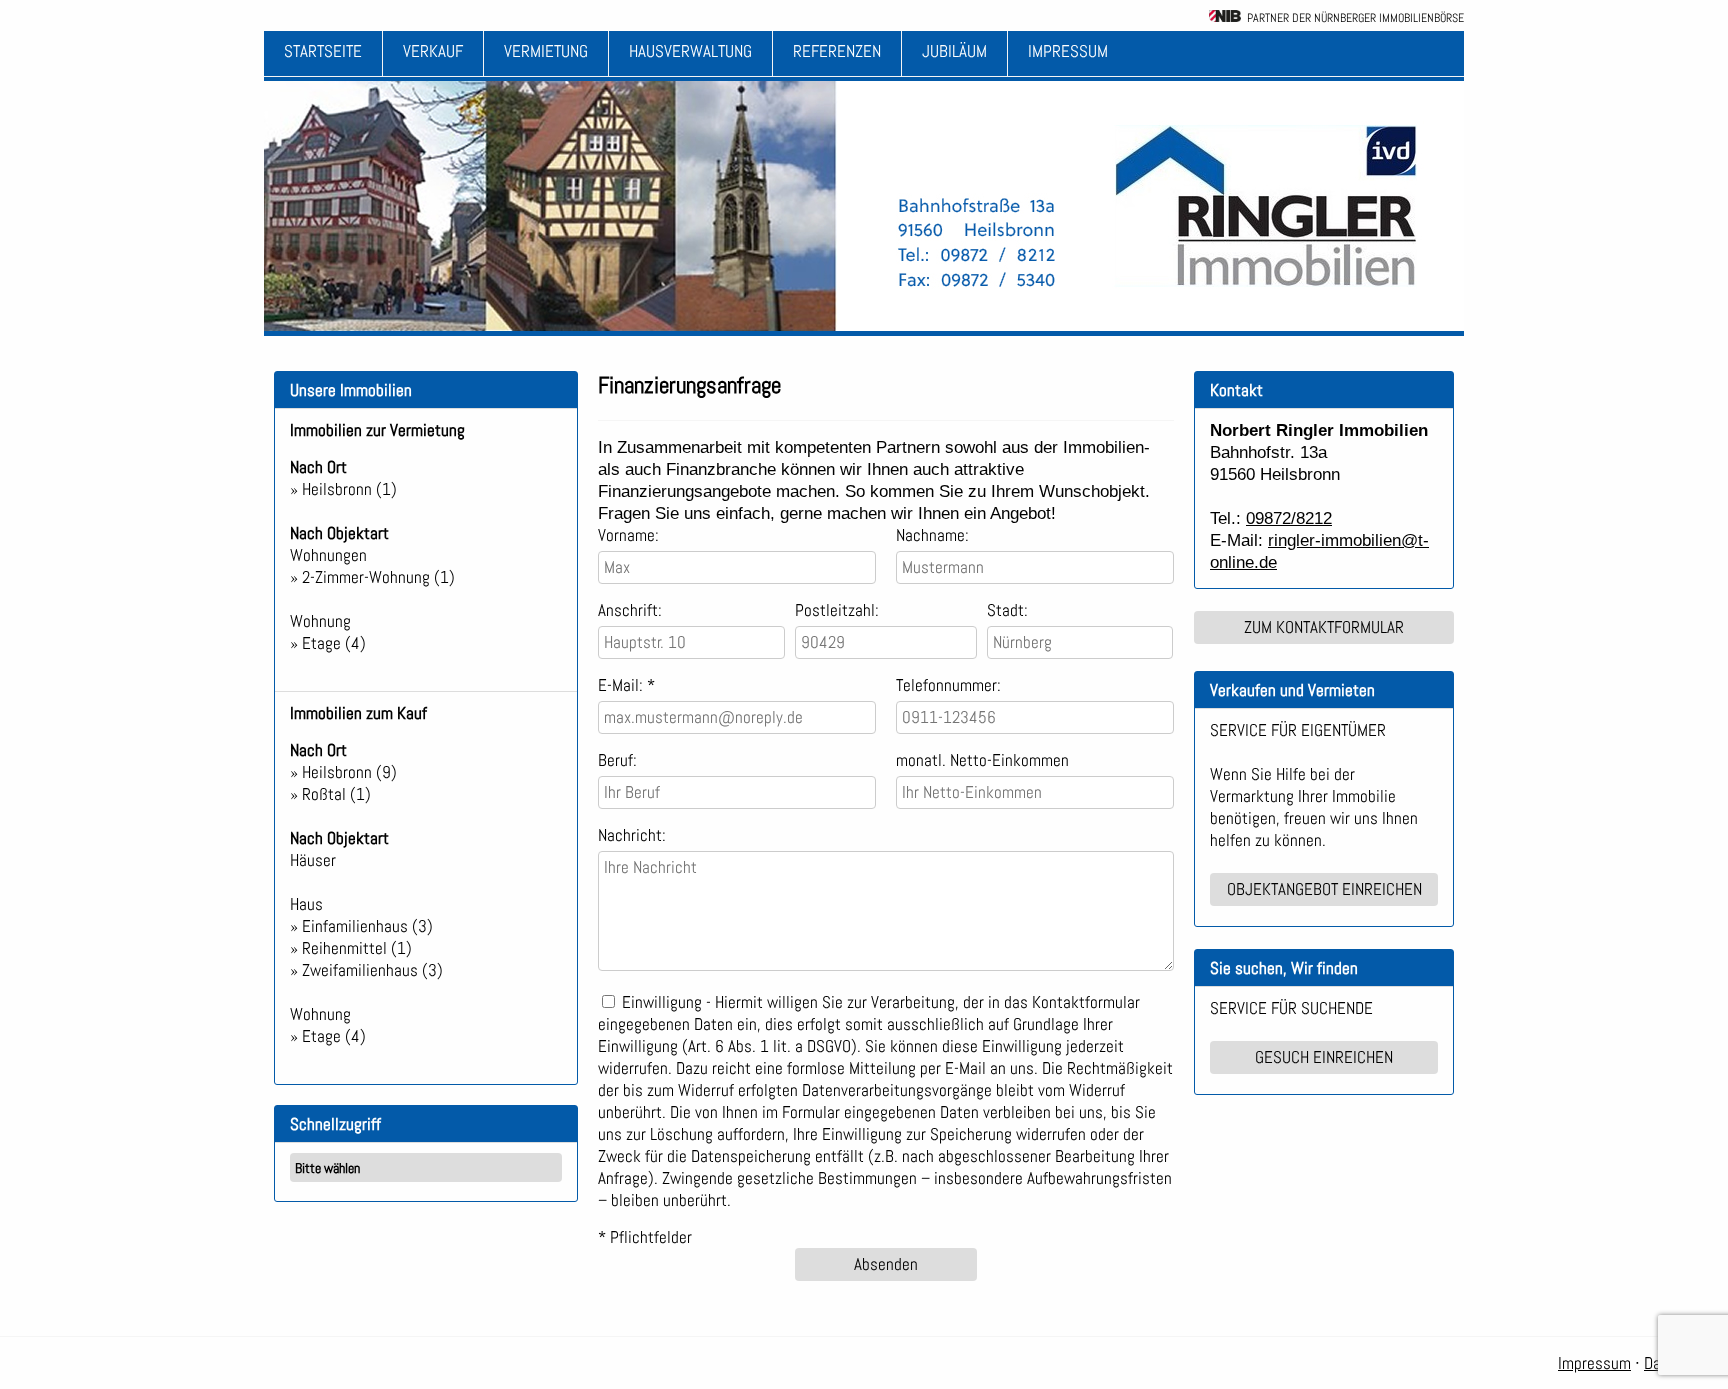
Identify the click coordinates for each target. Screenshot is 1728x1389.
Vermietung (546, 51)
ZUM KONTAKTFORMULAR (1324, 627)
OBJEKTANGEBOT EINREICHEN (1324, 889)
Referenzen (837, 51)
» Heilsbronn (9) (343, 772)
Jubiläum (954, 51)
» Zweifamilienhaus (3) (366, 970)
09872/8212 (1289, 518)
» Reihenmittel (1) (351, 948)
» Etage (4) (328, 643)
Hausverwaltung (690, 51)
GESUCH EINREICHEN (1324, 1057)
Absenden (886, 1264)
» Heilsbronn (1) (343, 489)
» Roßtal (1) (330, 794)
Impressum (1068, 51)
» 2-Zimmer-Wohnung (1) (372, 577)
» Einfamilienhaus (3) (361, 926)
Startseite (323, 51)
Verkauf (433, 51)
